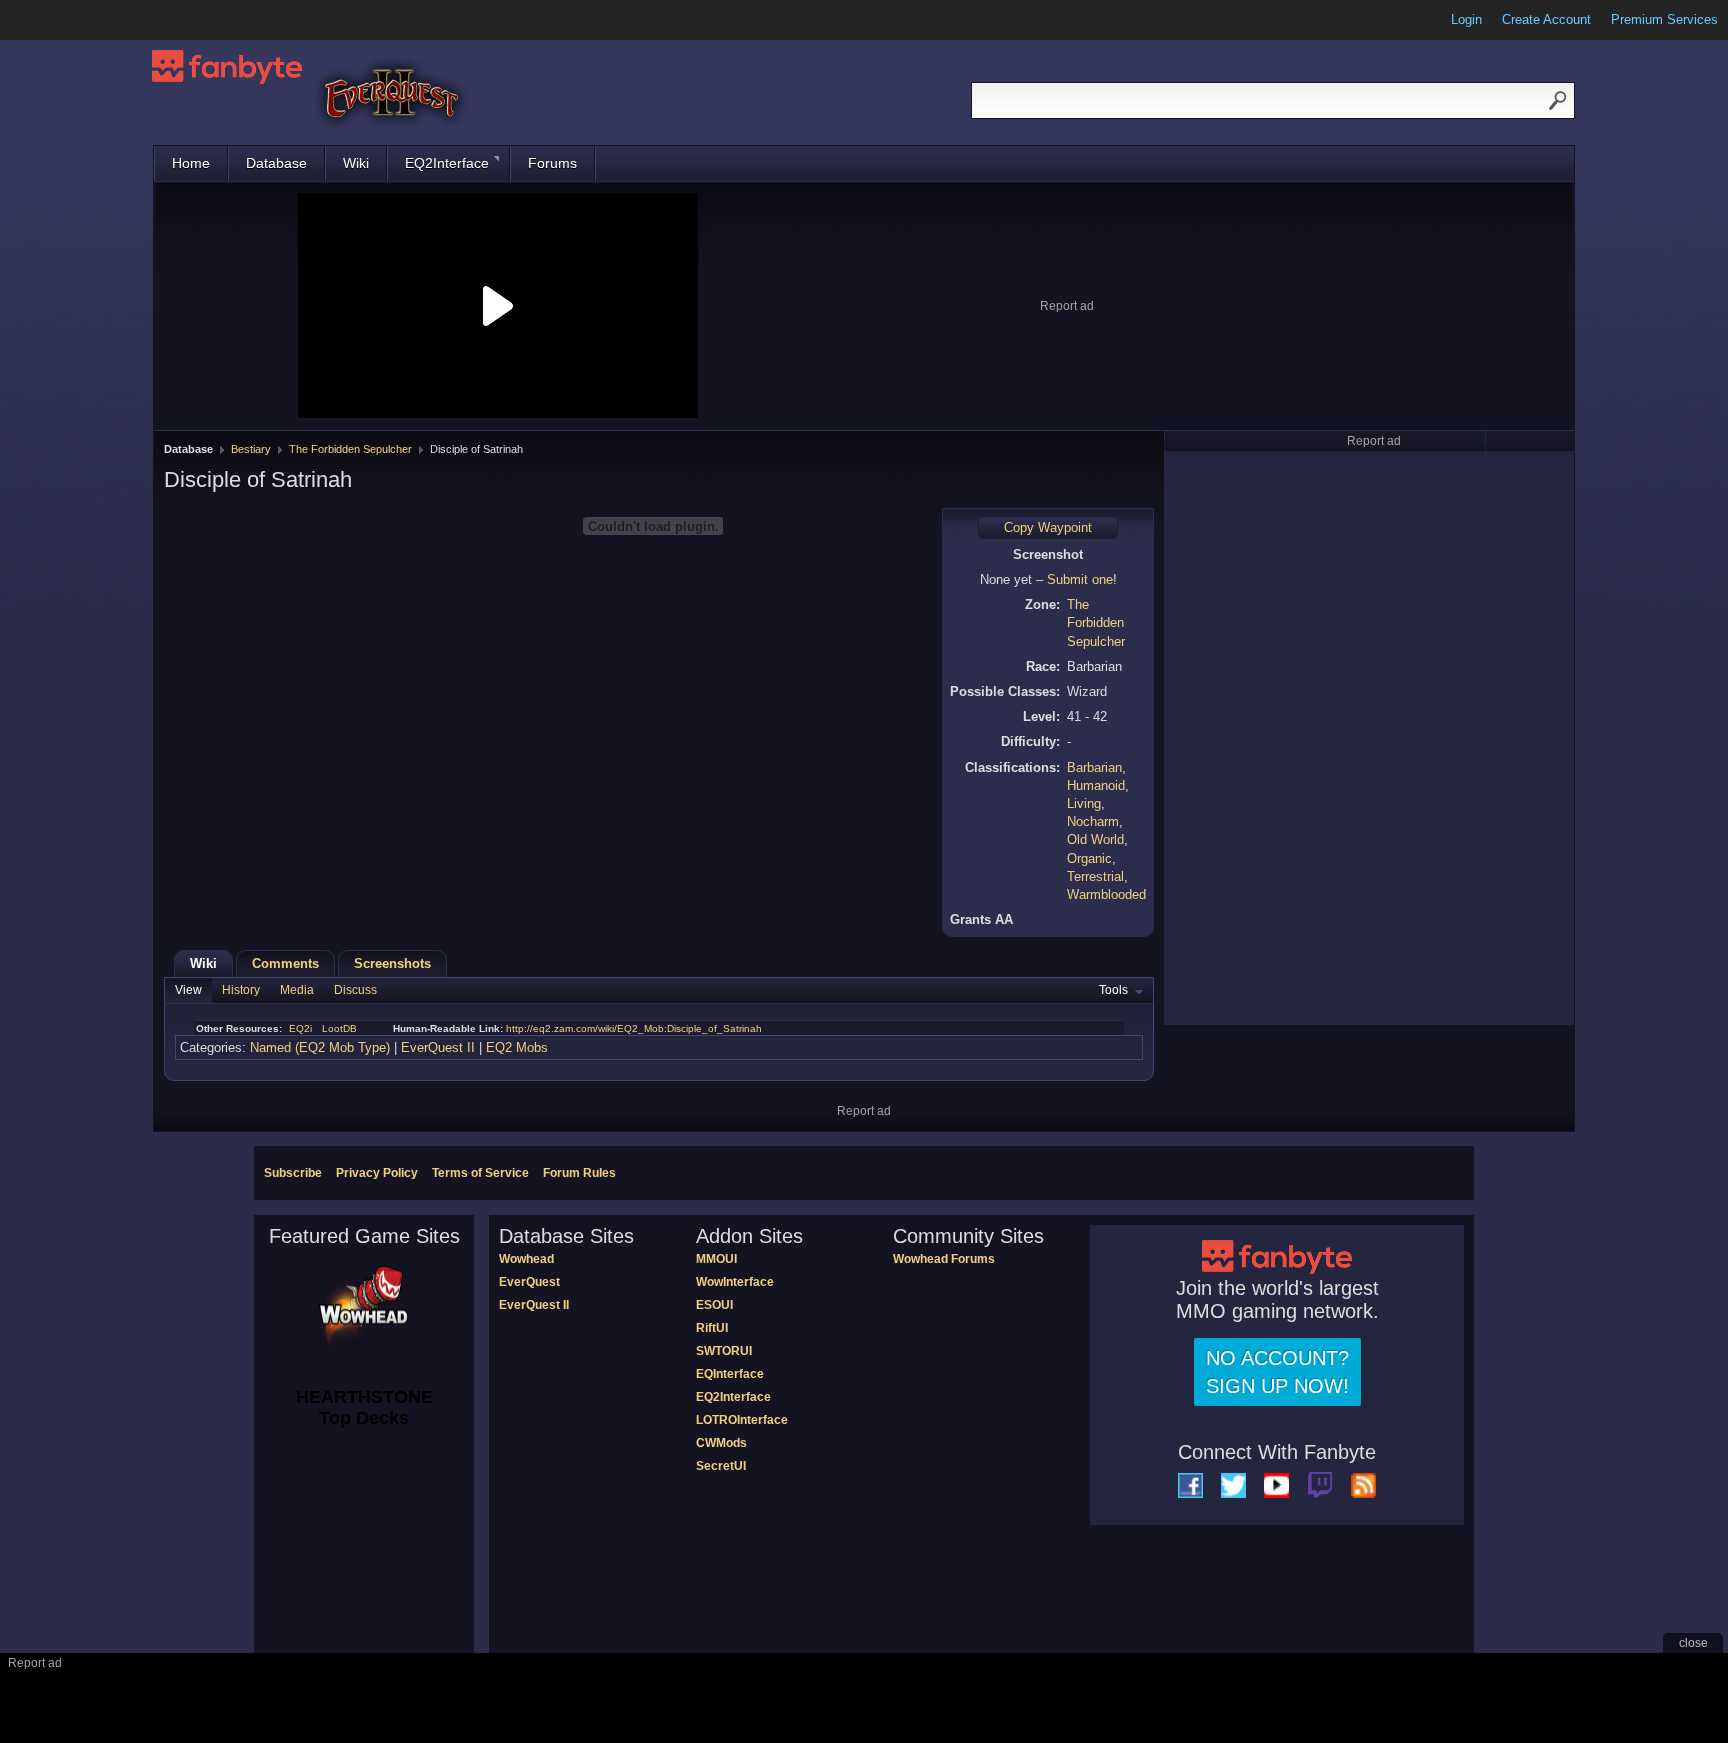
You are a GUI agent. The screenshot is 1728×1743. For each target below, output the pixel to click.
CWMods (721, 1443)
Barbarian (1094, 767)
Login (1466, 19)
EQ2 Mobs (517, 1047)
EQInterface (730, 1374)
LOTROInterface (742, 1420)
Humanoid (1096, 785)
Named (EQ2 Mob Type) (320, 1047)
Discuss (355, 990)
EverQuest (529, 1282)
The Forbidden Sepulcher (350, 449)
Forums (552, 163)
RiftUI (712, 1328)
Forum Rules (579, 1173)
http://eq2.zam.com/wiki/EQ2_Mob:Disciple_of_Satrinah (634, 1028)
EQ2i (300, 1028)
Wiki (356, 163)
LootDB (339, 1028)
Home (191, 163)
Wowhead (526, 1259)
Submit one (1080, 579)
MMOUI (716, 1259)
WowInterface (735, 1282)
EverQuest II (438, 1047)
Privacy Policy (377, 1173)
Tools (1113, 990)
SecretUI (721, 1466)
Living (1084, 803)
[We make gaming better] (64, 20)
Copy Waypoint (1048, 527)
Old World (1095, 839)
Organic (1089, 858)
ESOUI (714, 1305)
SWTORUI (724, 1351)
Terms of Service (480, 1173)
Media (297, 990)
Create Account (1546, 19)
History (241, 990)
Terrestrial (1095, 876)
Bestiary (251, 449)
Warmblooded (1106, 894)
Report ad (1067, 306)
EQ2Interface (447, 163)
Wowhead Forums (944, 1259)
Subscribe (293, 1173)
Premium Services (1664, 19)
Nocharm (1093, 821)
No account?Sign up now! (1277, 1372)
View (188, 990)
